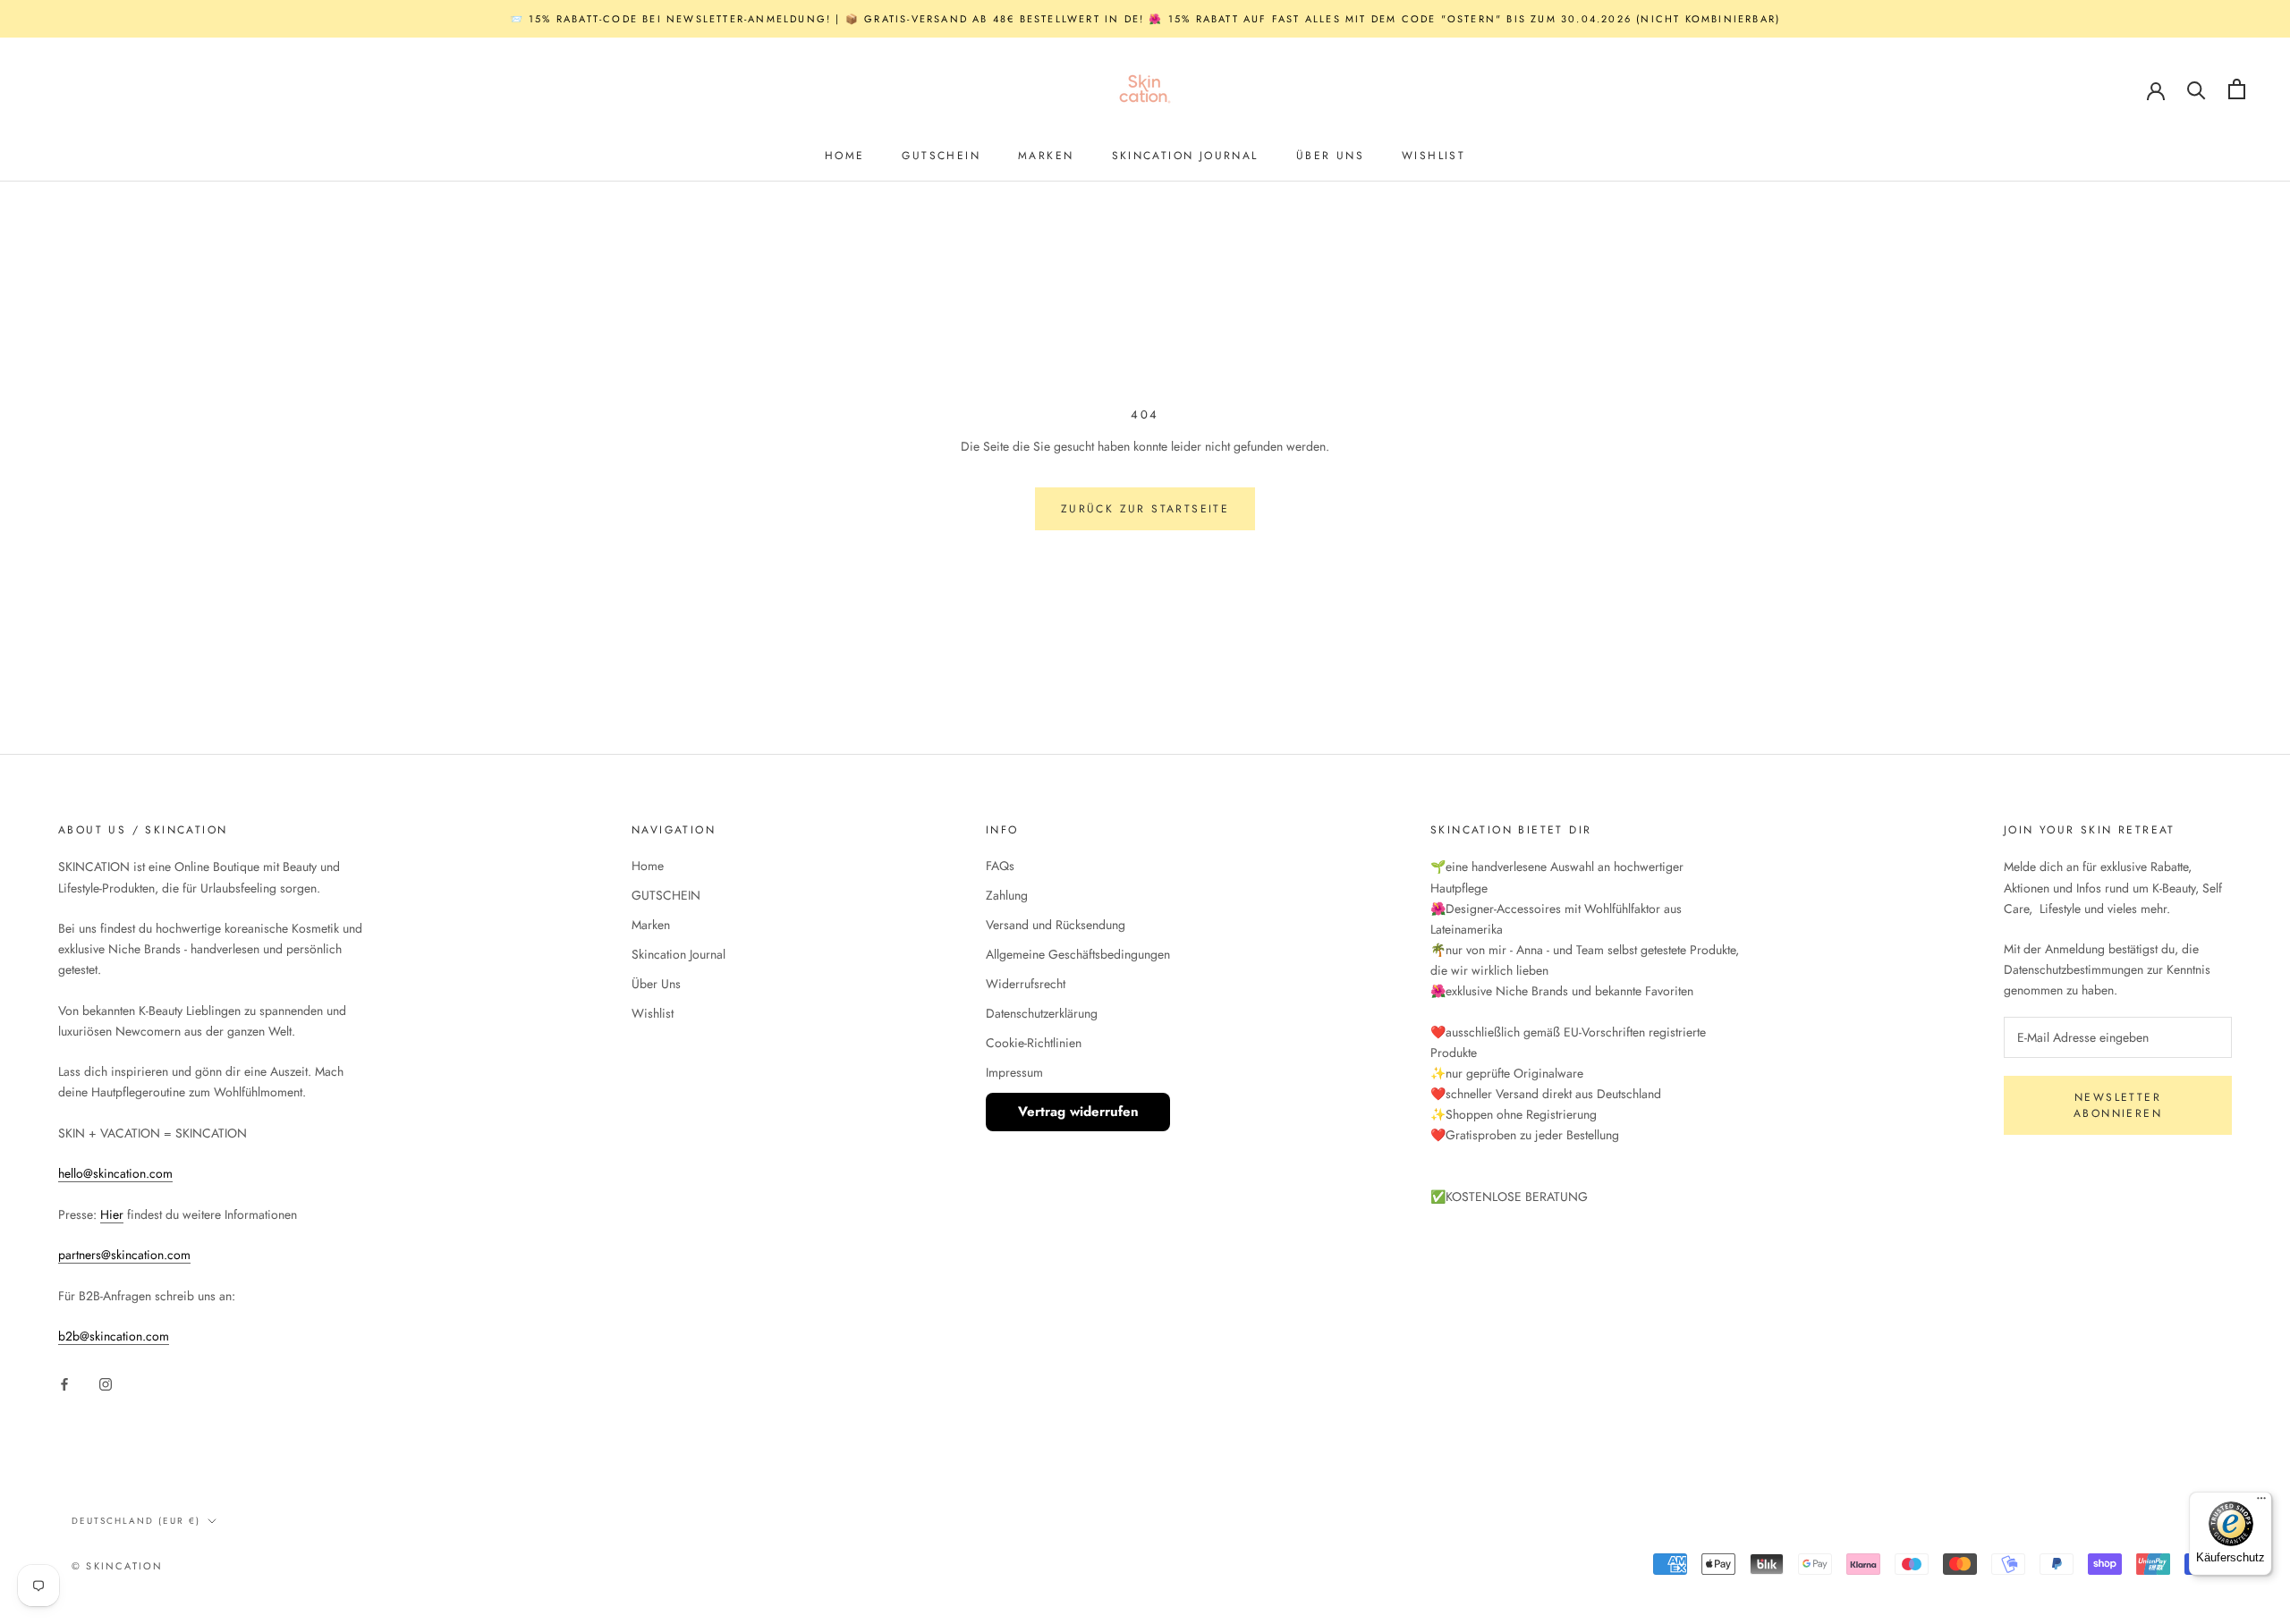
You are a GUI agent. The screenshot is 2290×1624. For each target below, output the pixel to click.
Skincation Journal (1185, 156)
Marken (1046, 156)
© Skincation (117, 1566)
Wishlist (1433, 156)
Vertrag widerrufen (1078, 1112)
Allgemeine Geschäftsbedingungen (1078, 954)
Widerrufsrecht (1026, 984)
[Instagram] (106, 1383)
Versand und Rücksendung (1056, 925)
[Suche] (2197, 89)
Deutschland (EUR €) (136, 1521)
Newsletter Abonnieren (2118, 1105)
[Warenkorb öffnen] (2237, 89)
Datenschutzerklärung (1042, 1013)
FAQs (1000, 866)
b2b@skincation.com (114, 1336)
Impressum (1014, 1072)
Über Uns (1330, 156)
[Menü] (2261, 1502)
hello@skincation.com (115, 1173)
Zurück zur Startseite (1145, 509)
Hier (112, 1214)
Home (845, 156)
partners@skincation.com (124, 1255)
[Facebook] (64, 1383)
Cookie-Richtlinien (1034, 1043)
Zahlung (1007, 895)
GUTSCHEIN (941, 156)
